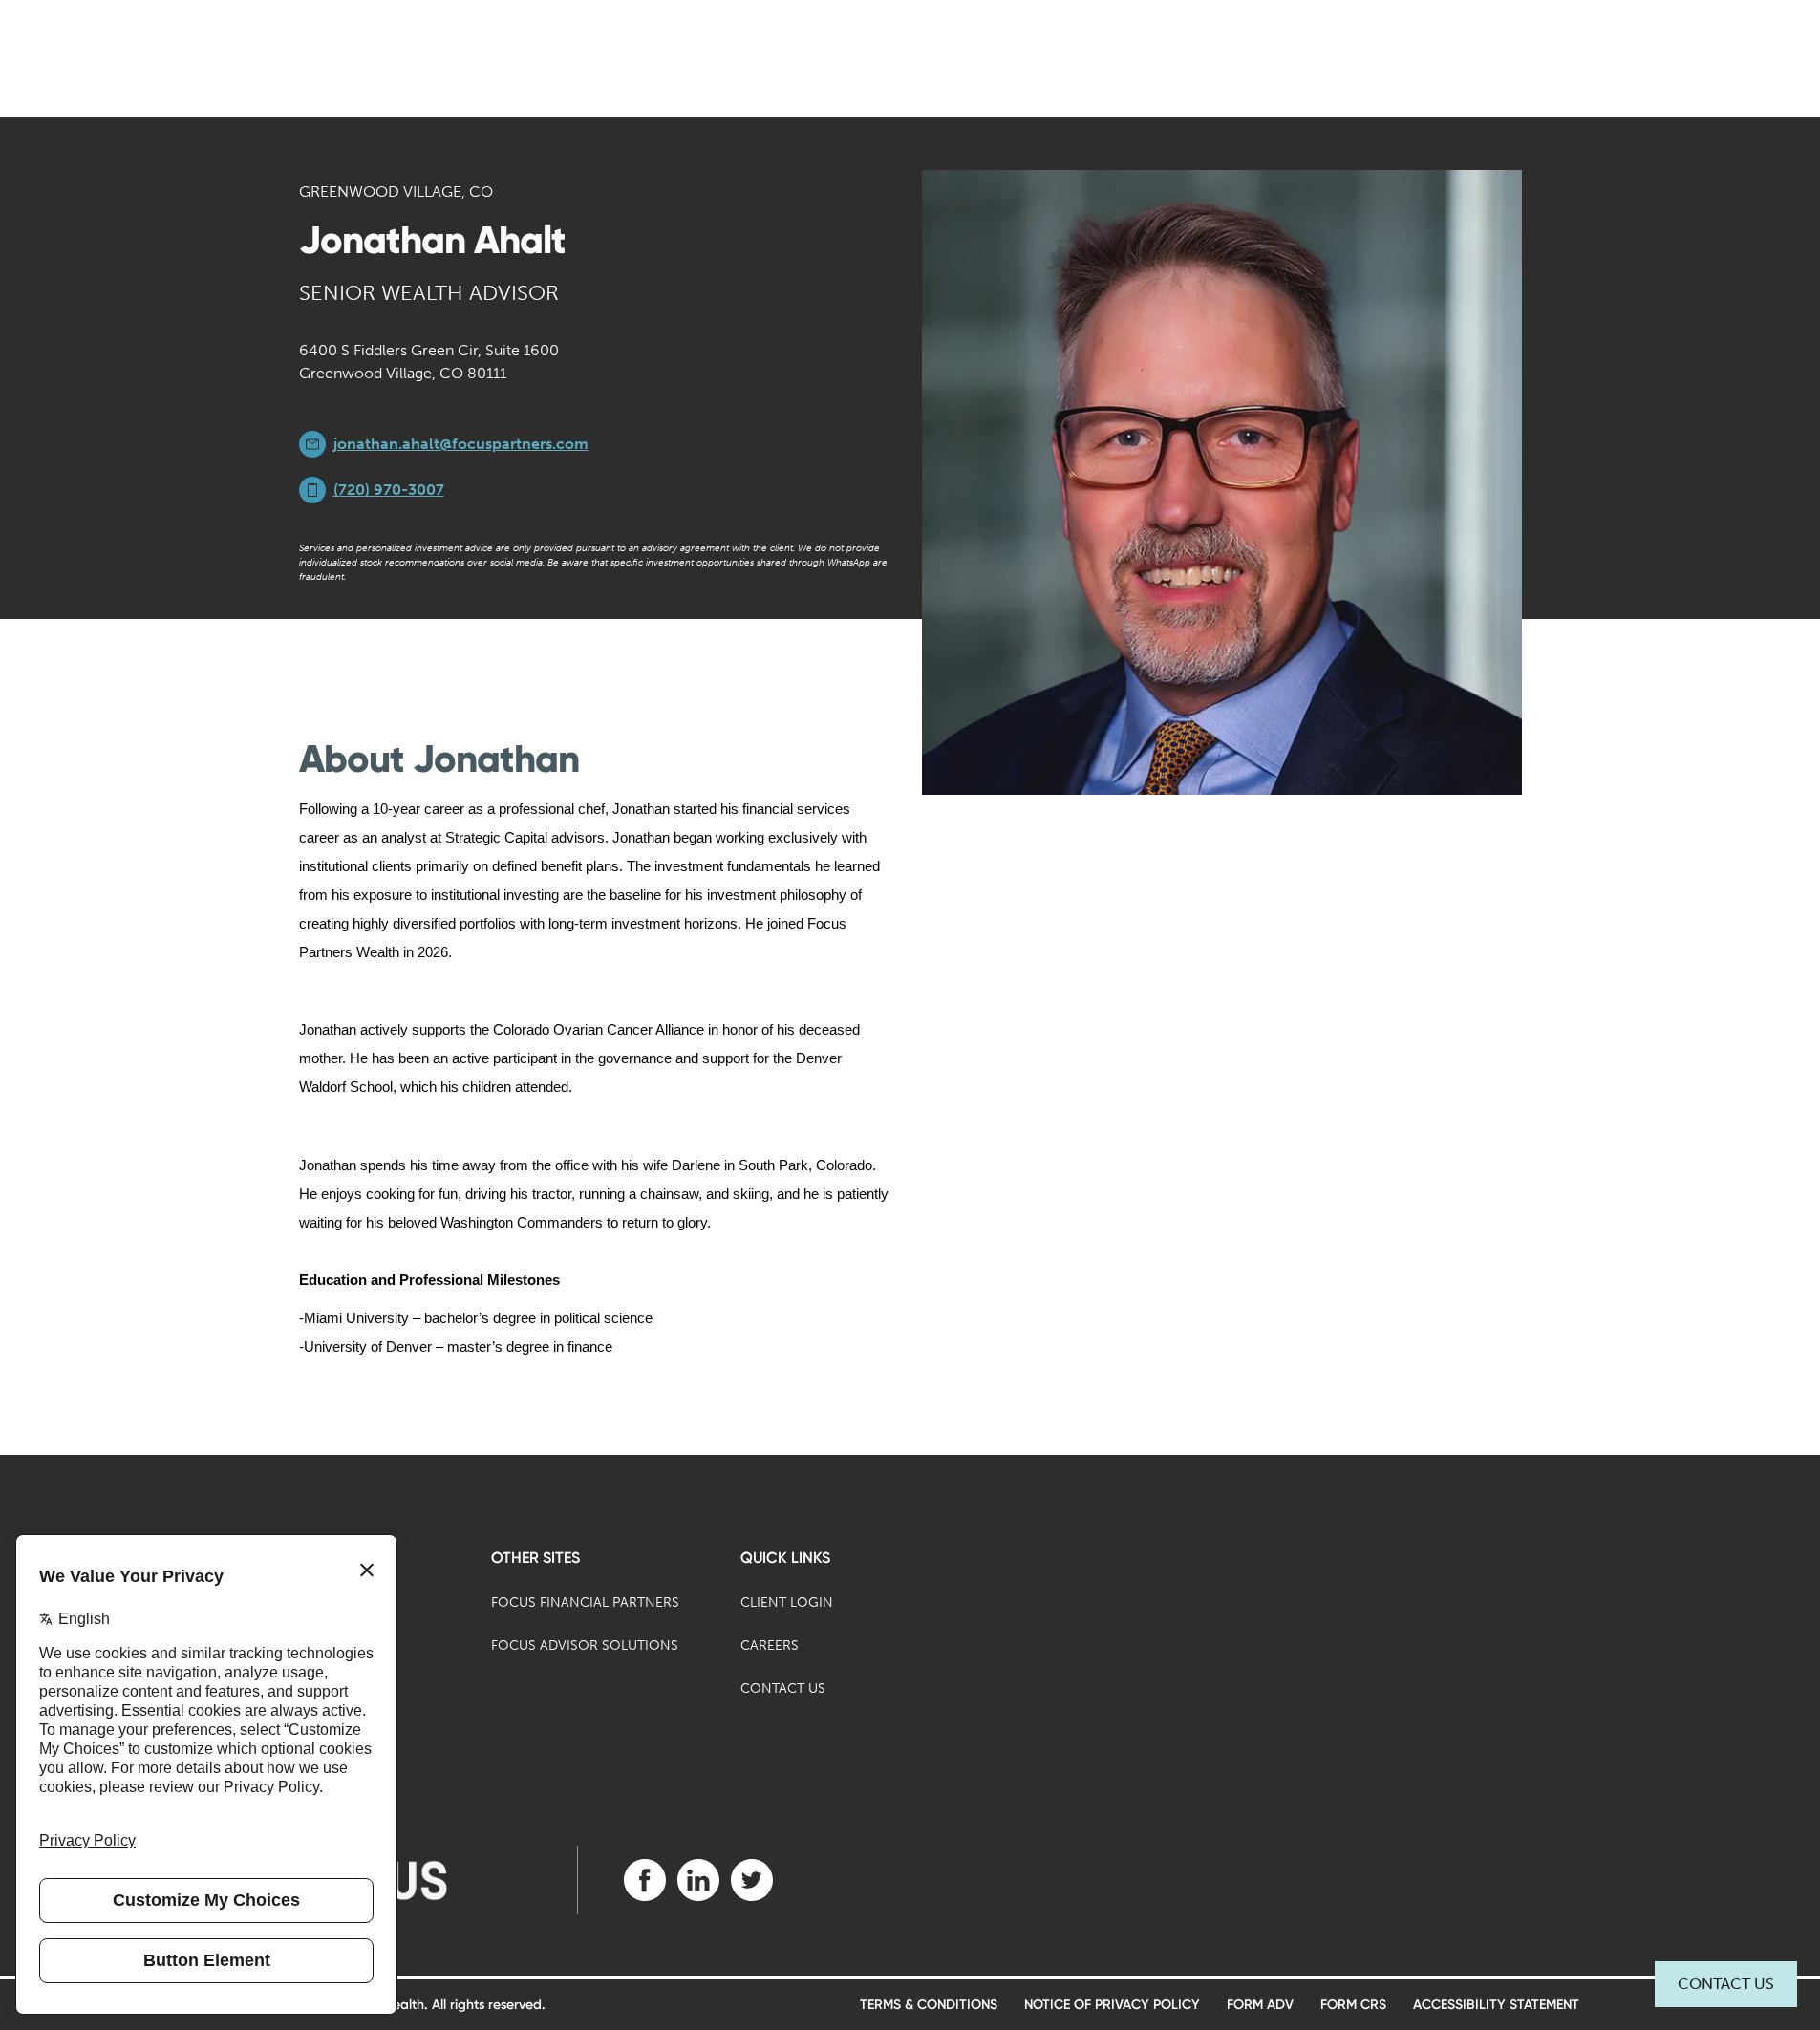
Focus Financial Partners (585, 1603)
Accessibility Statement (1496, 2005)
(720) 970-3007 (389, 490)
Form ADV (1260, 2005)
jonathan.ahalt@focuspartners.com (461, 444)
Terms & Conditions (929, 2005)
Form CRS (1353, 2005)
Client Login (787, 1603)
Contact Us (1726, 1984)
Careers (770, 1645)
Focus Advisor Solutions (585, 1645)
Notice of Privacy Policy (1112, 2005)
